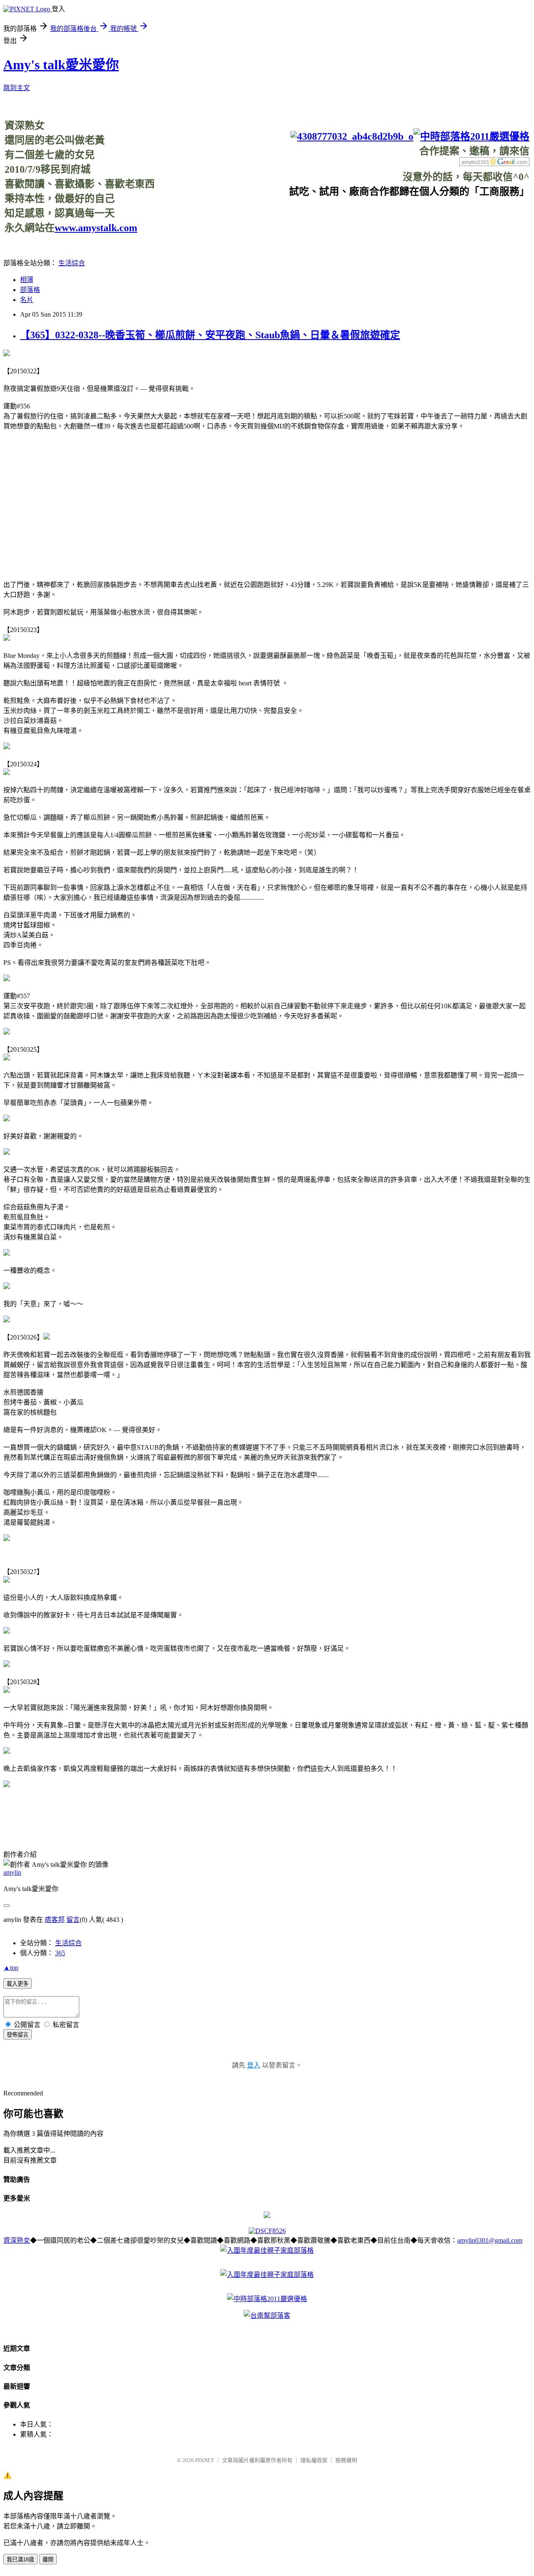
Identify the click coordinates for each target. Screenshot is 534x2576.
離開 (48, 2560)
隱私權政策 (314, 2460)
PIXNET (205, 2460)
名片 (27, 300)
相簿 (27, 280)
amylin (12, 1872)
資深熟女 (17, 2240)
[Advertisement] (378, 217)
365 (60, 1953)
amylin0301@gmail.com (490, 2240)
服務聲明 (346, 2460)
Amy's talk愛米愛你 (61, 65)
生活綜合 (72, 263)
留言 (73, 1920)
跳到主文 (17, 88)
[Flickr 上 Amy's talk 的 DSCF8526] (267, 2231)
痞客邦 (55, 1920)
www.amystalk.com (96, 228)
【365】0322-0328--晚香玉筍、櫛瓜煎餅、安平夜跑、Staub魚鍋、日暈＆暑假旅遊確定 (210, 335)
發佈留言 (18, 2035)
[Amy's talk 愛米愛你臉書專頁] (352, 136)
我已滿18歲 (20, 2560)
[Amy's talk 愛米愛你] (267, 2216)
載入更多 (18, 1984)
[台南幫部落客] (267, 2315)
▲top (11, 1968)
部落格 (30, 290)
